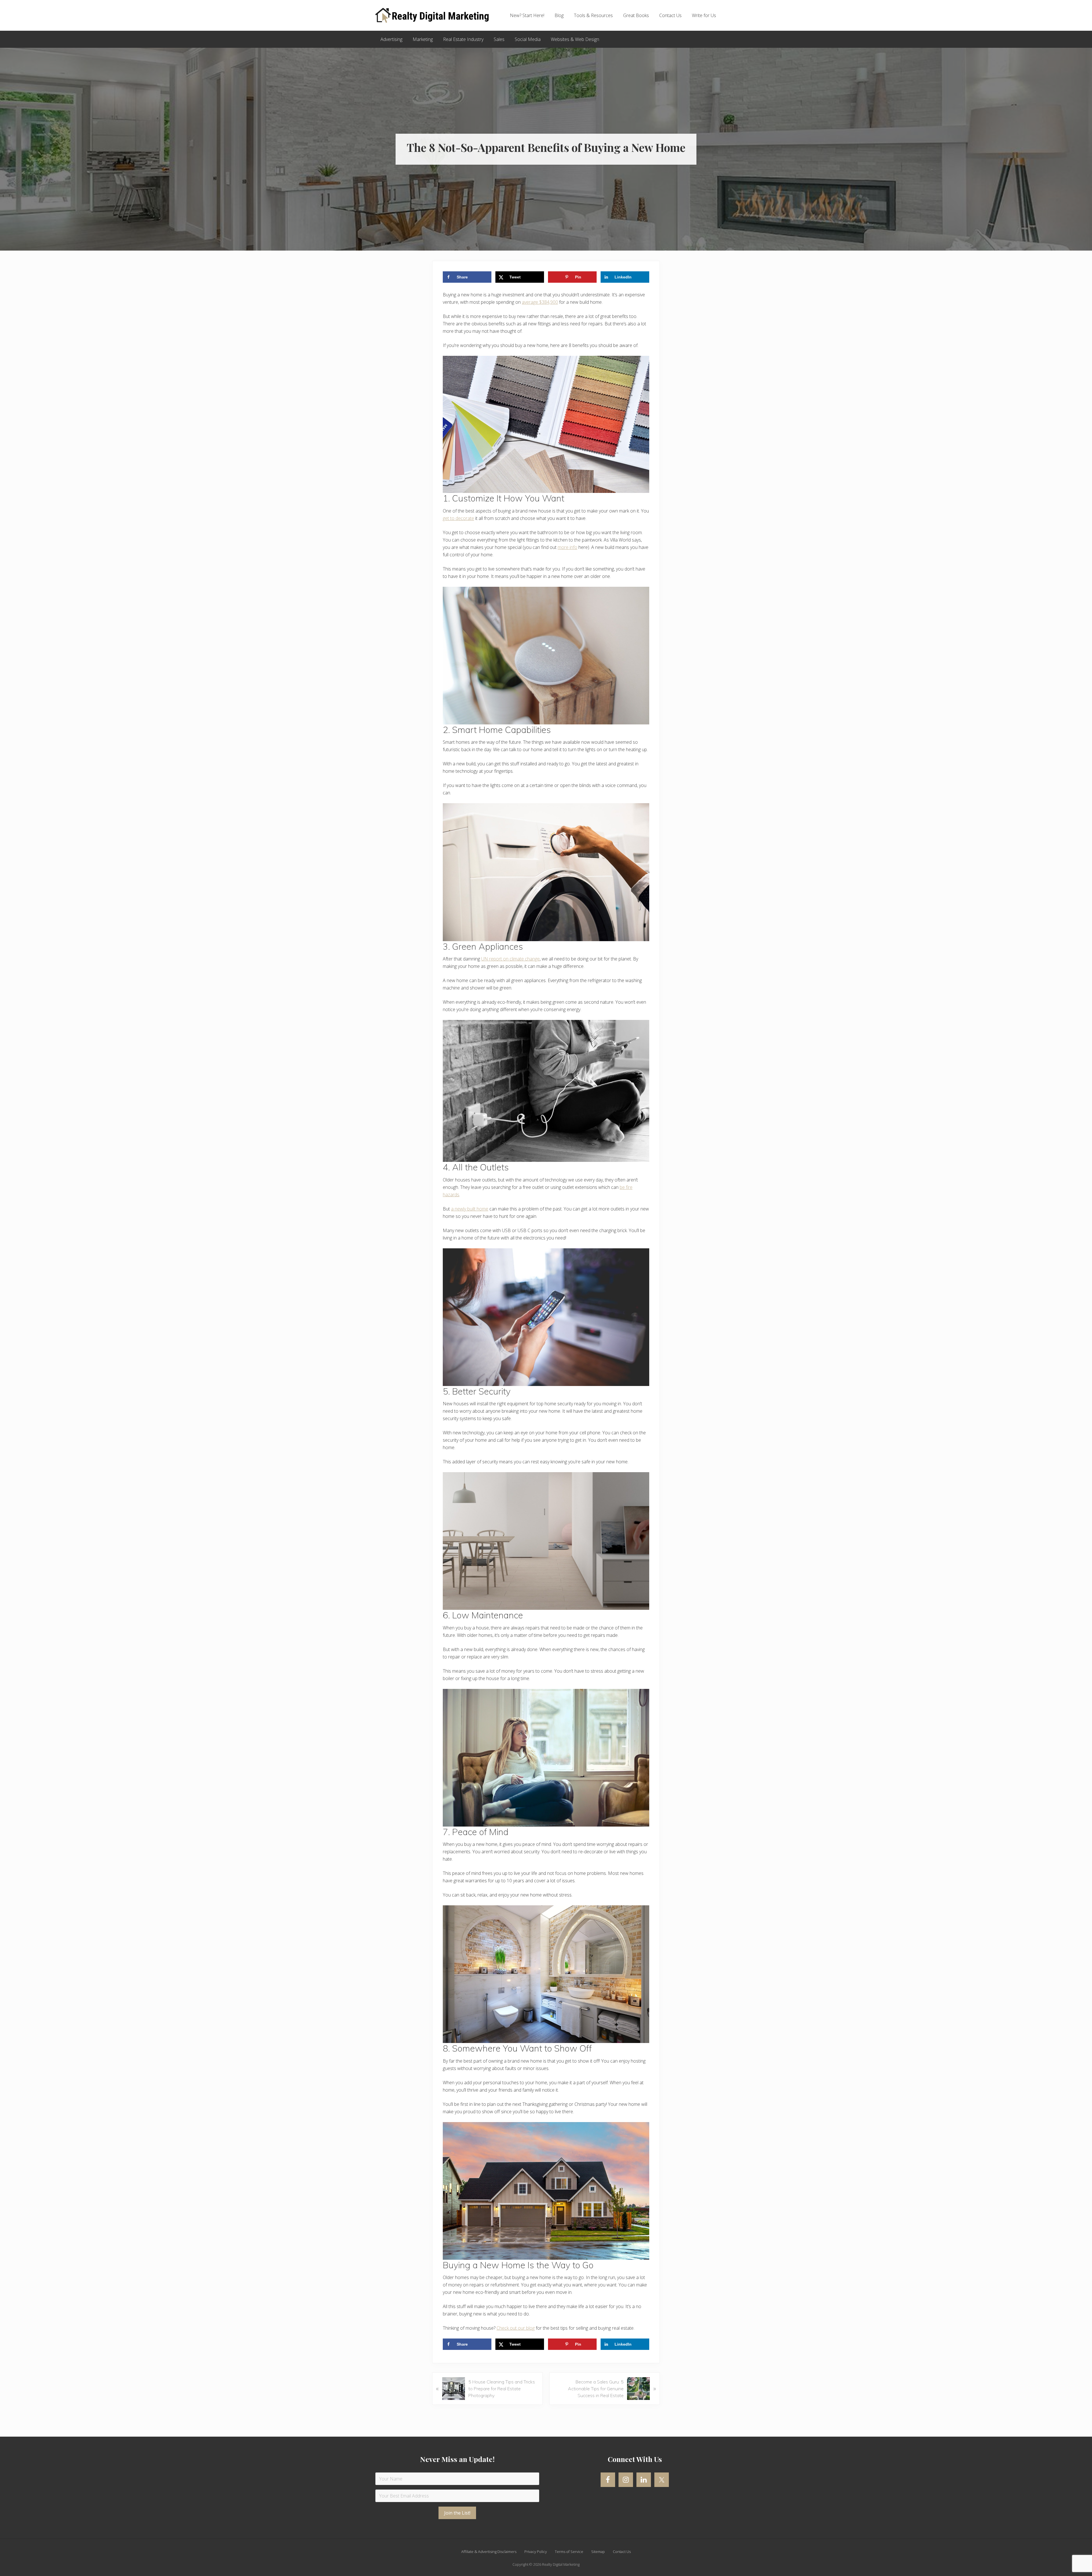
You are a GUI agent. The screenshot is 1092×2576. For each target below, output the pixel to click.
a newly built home (470, 1209)
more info (567, 547)
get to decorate (458, 518)
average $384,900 (540, 302)
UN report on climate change (510, 959)
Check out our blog (516, 2328)
